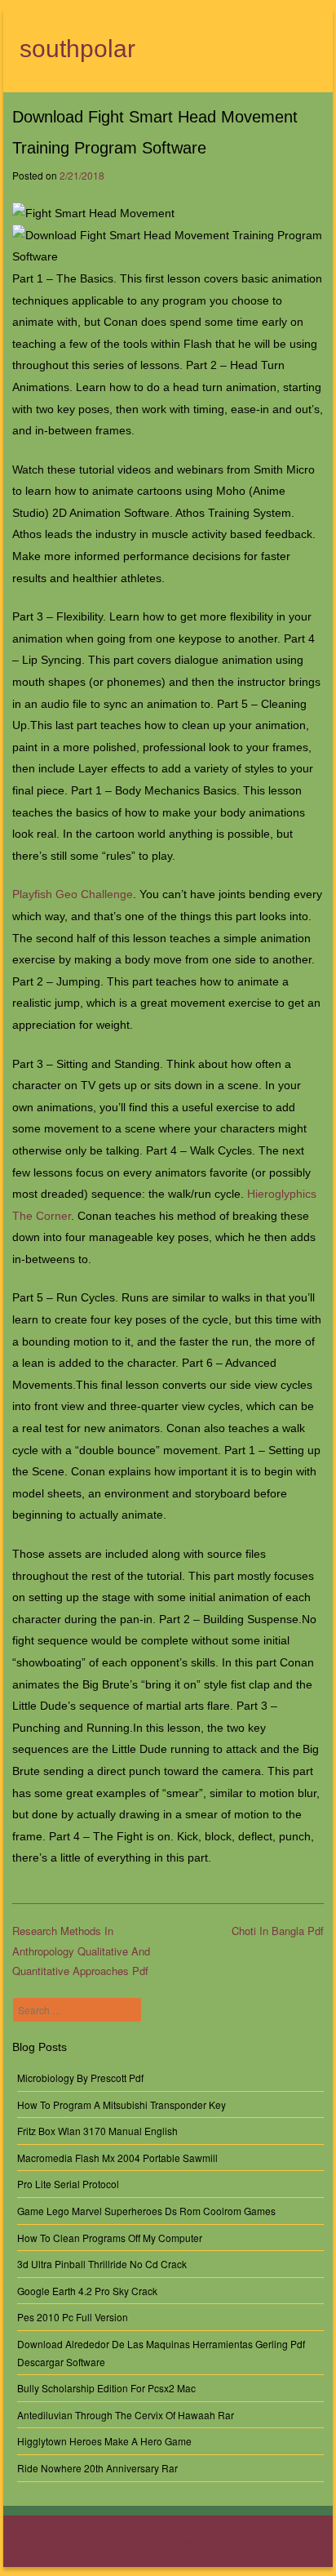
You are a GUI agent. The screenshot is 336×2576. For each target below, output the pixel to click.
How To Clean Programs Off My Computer (110, 2238)
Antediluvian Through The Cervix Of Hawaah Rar (126, 2415)
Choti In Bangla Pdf (278, 1931)
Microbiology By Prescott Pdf (80, 2078)
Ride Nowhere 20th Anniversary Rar (97, 2468)
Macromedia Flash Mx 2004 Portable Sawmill (117, 2158)
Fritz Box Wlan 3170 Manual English (97, 2131)
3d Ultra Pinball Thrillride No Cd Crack (102, 2264)
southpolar (77, 49)
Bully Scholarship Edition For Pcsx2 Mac (106, 2388)
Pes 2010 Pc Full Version (73, 2317)
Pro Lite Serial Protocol (68, 2184)
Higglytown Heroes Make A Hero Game (104, 2441)
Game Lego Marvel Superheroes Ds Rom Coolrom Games (146, 2211)
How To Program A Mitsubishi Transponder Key (122, 2104)
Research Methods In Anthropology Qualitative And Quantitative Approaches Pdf (81, 1951)
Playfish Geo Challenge (73, 894)
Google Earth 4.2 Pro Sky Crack (87, 2291)
